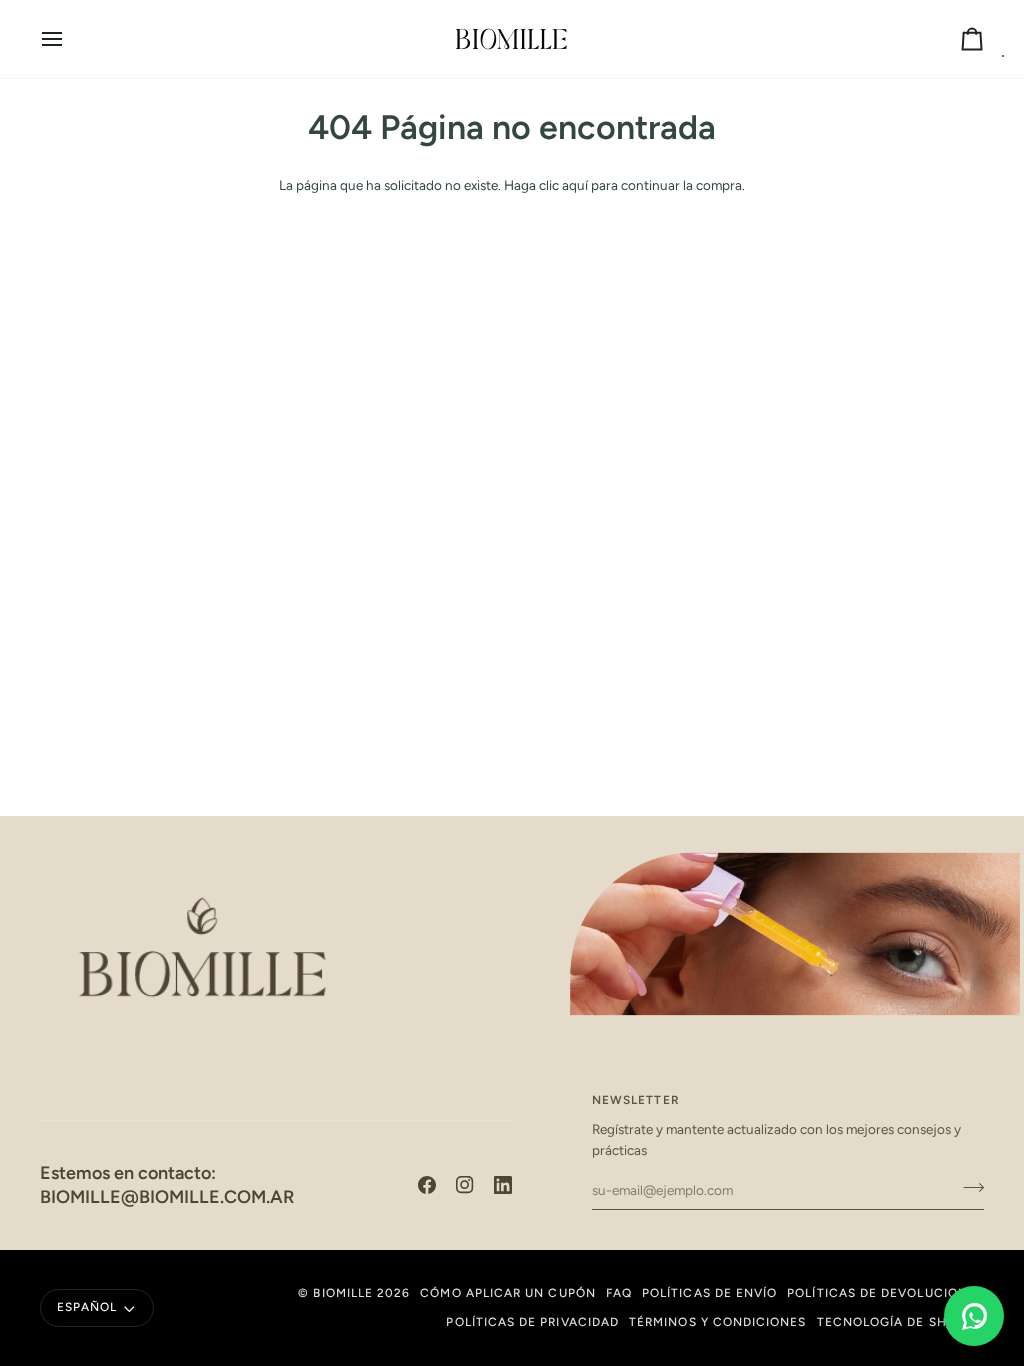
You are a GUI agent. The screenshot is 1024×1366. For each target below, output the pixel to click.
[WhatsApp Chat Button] (974, 1316)
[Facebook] (427, 1185)
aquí (575, 185)
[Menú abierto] (70, 39)
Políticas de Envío (709, 1293)
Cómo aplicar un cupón (507, 1293)
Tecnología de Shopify (900, 1322)
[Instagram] (465, 1185)
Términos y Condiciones (718, 1322)
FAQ (619, 1293)
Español (87, 1307)
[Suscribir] (967, 1188)
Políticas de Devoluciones (885, 1293)
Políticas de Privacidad (532, 1322)
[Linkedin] (503, 1185)
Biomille (343, 1293)
